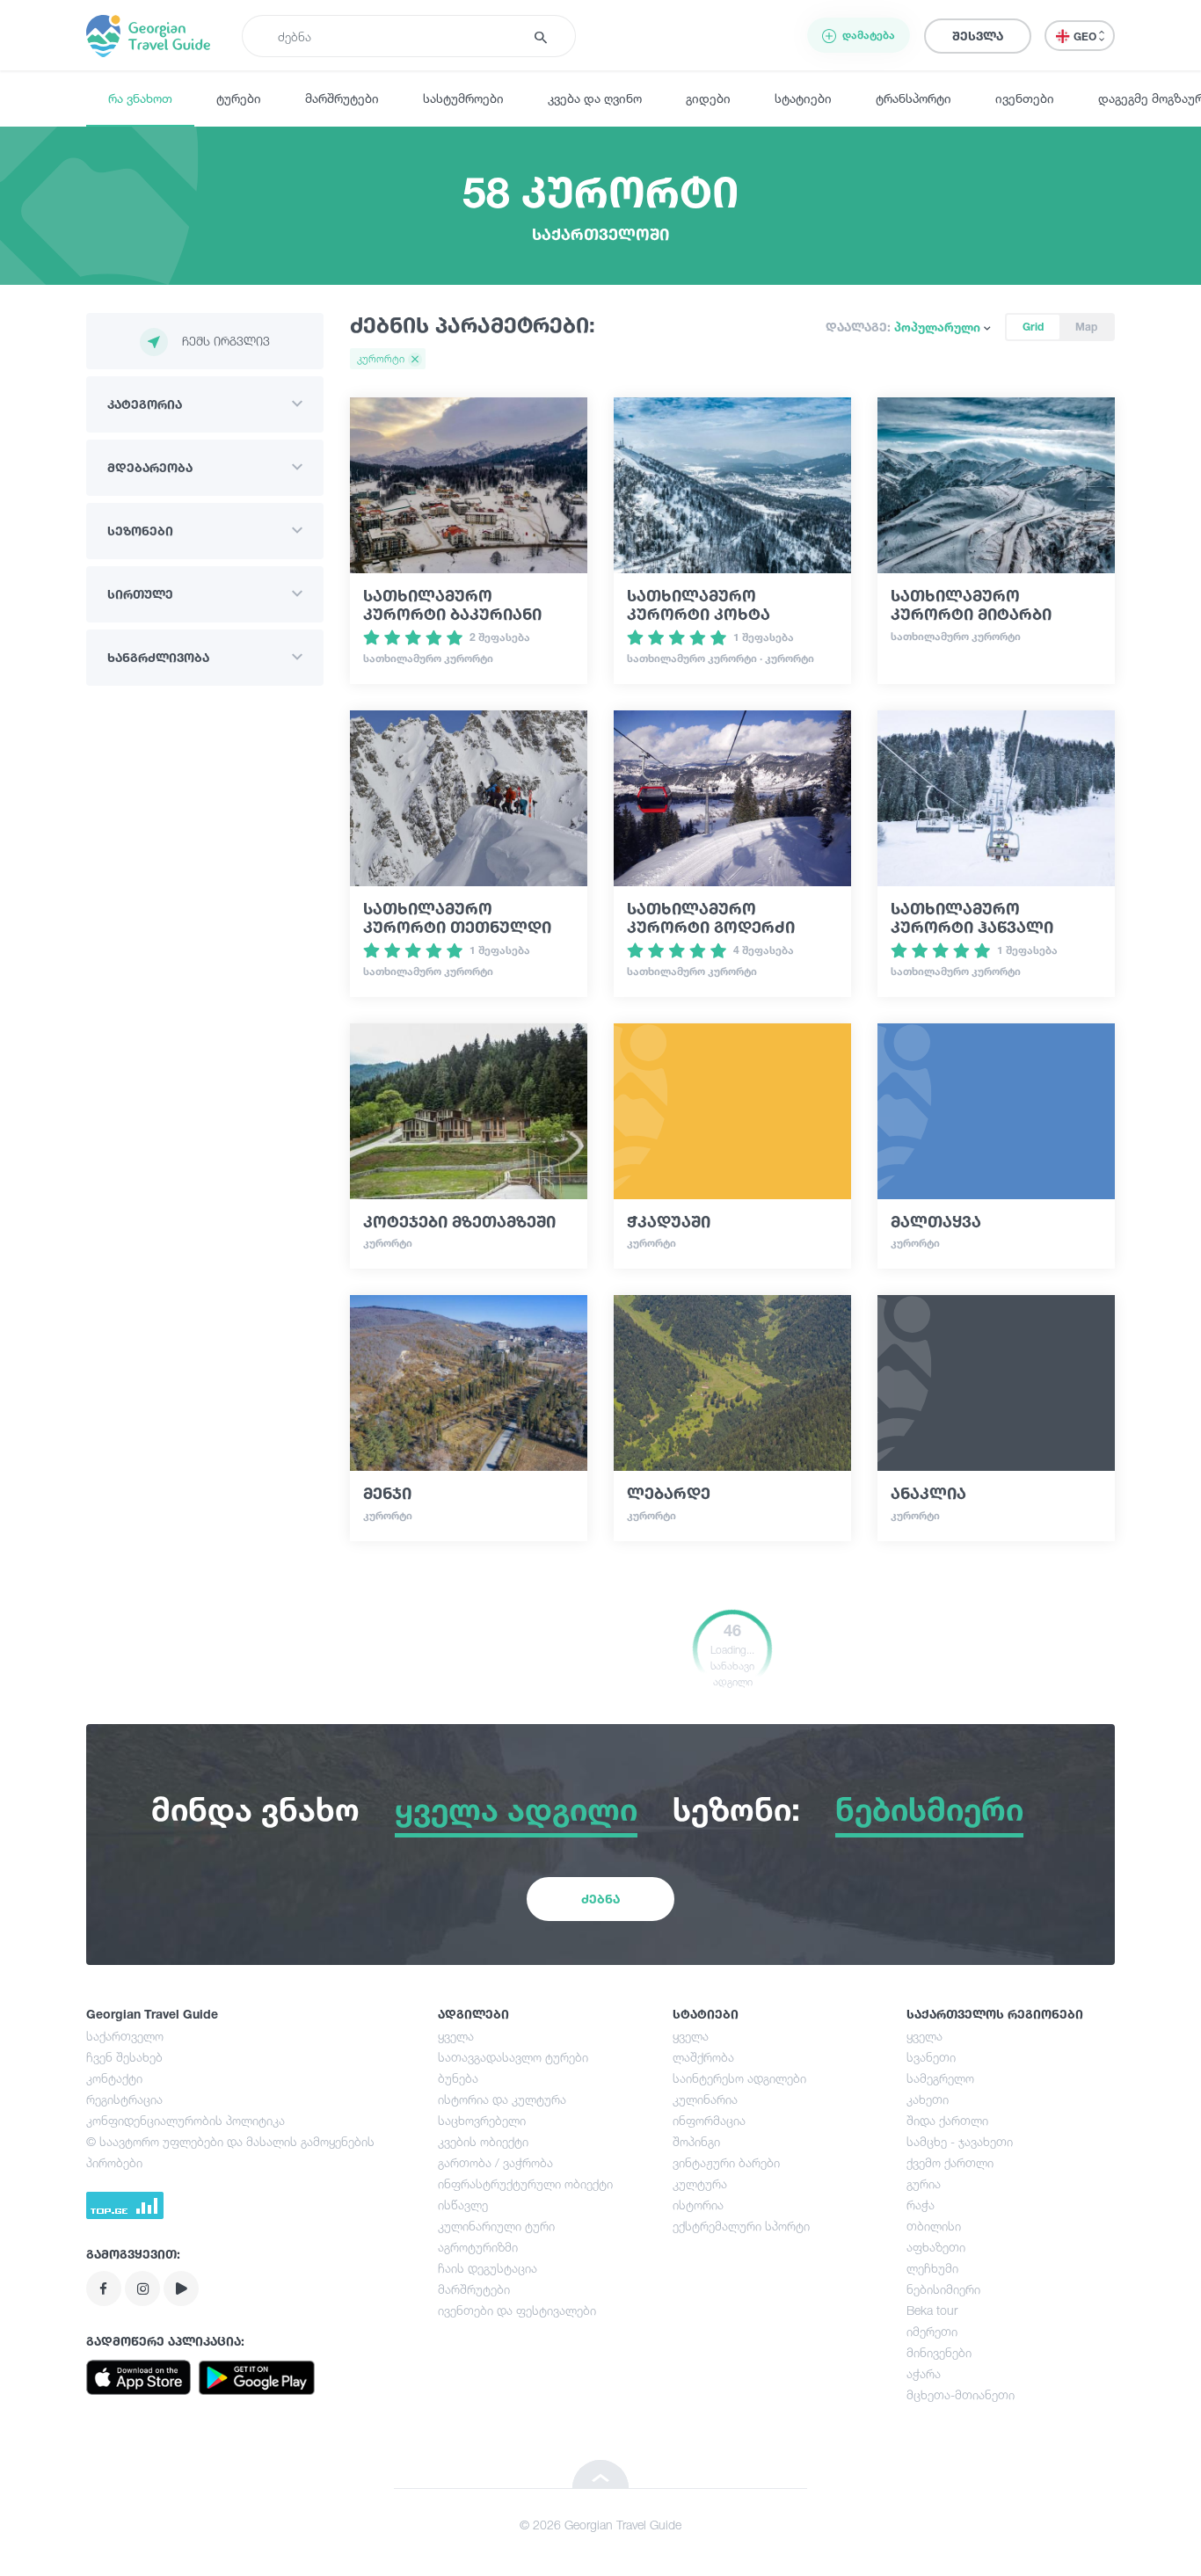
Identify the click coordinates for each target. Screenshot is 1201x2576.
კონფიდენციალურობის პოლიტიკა (186, 2120)
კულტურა (700, 2183)
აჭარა (924, 2373)
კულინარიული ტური (496, 2226)
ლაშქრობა (703, 2057)
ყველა (456, 2036)
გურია (924, 2183)
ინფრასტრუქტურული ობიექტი (525, 2183)
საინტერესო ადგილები (739, 2078)
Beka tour (932, 2310)
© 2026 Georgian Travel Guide (600, 2525)
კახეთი (928, 2099)
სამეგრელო (940, 2078)
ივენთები (1025, 98)
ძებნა (600, 1899)
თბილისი (934, 2226)
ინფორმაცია (709, 2120)
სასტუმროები (463, 98)
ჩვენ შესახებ (124, 2057)
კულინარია (705, 2099)
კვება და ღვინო (595, 98)
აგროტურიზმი (478, 2247)
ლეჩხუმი (932, 2268)
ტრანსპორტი (913, 98)
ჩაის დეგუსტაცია (488, 2268)
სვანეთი (931, 2057)
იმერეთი (932, 2331)
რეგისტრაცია (124, 2099)
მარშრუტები (342, 98)
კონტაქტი (114, 2078)
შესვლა (978, 36)
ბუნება (458, 2078)
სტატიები (803, 98)
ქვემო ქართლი (950, 2162)
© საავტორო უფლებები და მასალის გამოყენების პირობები (230, 2152)
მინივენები (939, 2352)
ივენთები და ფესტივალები (517, 2310)
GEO (1086, 36)
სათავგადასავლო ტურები (513, 2057)
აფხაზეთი (936, 2247)
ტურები (239, 98)
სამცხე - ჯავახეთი (960, 2141)
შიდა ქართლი (947, 2120)
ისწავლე (463, 2205)
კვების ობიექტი (483, 2141)
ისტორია (698, 2205)
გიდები (708, 98)
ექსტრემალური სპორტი (741, 2226)
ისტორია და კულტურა (502, 2099)
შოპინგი (696, 2141)
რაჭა (921, 2205)
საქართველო (125, 2036)
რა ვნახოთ (140, 98)
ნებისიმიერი (943, 2289)
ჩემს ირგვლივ (226, 341)
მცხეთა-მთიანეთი (961, 2394)
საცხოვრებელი (482, 2120)
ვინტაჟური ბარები (726, 2162)
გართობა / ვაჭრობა (495, 2162)
